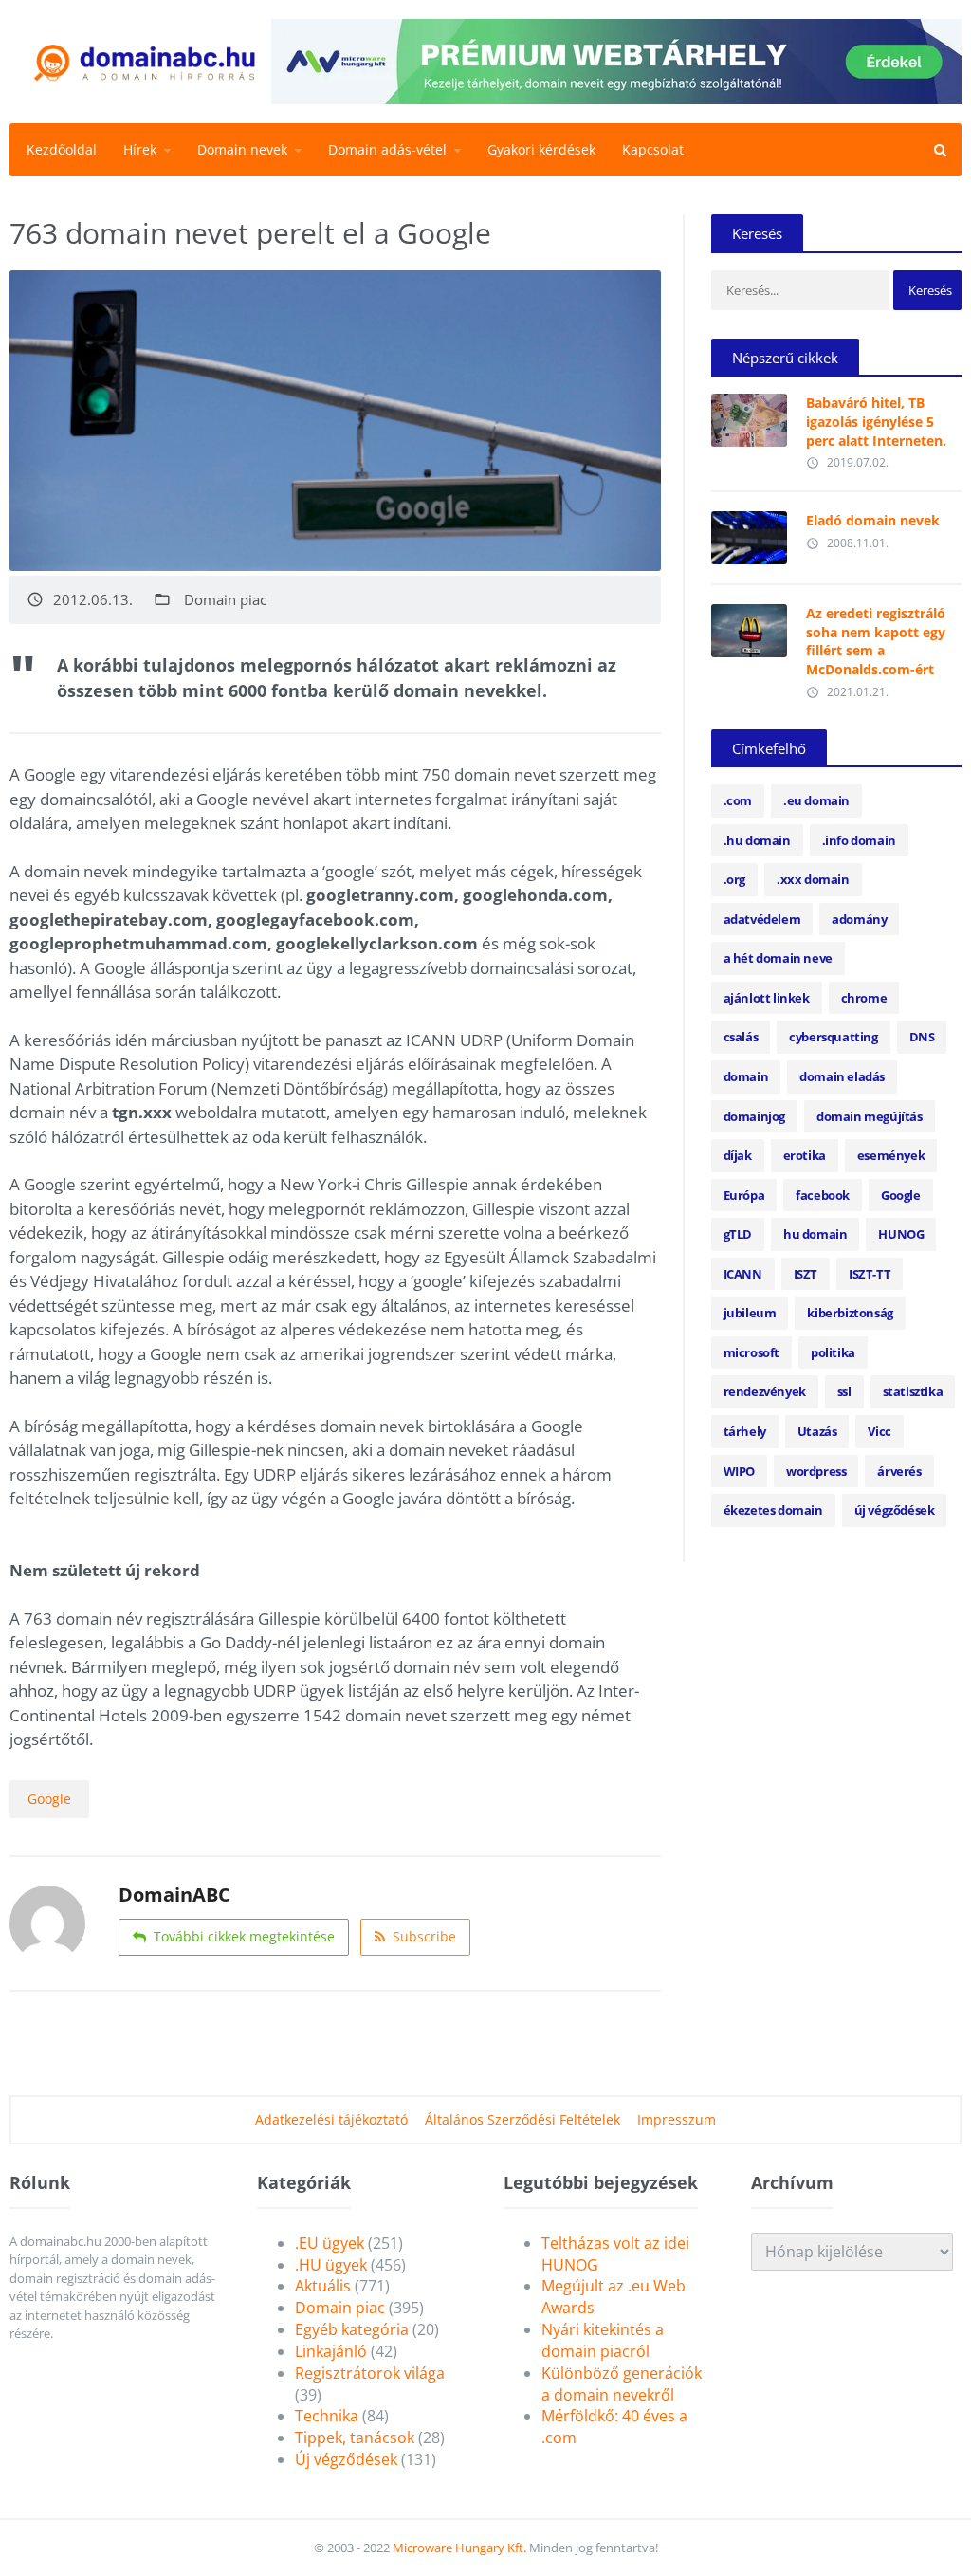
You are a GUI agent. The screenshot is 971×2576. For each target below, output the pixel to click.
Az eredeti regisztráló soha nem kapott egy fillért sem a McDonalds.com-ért (876, 641)
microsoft (751, 1352)
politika (833, 1352)
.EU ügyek (330, 2243)
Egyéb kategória (352, 2329)
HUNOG (901, 1234)
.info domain (859, 840)
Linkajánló (331, 2351)
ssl (844, 1391)
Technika (327, 2416)
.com (738, 800)
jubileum (750, 1313)
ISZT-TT (870, 1274)
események (891, 1155)
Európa (744, 1195)
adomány (859, 919)
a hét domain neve (778, 958)
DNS (922, 1037)
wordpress (816, 1471)
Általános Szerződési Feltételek (522, 2119)
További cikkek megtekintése (244, 1936)
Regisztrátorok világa (370, 2373)
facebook (823, 1195)
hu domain (815, 1234)
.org (734, 879)
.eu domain (816, 800)
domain (746, 1076)
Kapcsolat (653, 149)
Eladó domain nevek (873, 520)
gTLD (738, 1234)
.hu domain (757, 840)
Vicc (879, 1431)
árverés (899, 1471)
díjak (738, 1155)
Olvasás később (749, 415)
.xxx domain (813, 879)
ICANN (743, 1274)
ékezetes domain (773, 1510)
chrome (864, 998)
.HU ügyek (331, 2265)
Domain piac (225, 600)
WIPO (739, 1471)
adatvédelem (762, 919)
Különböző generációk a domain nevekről (622, 2384)
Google (49, 1799)
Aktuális (323, 2286)
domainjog (754, 1116)
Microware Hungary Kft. (459, 2548)
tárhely (745, 1431)
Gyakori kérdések (541, 149)
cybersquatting (833, 1037)
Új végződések (346, 2459)
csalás (741, 1037)
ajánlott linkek (767, 998)
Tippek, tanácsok (355, 2438)
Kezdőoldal (62, 149)
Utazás (817, 1431)
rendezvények (765, 1391)
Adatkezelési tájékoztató (331, 2119)
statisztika (913, 1391)
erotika (805, 1155)
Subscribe (424, 1936)
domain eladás (842, 1076)
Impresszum (677, 2119)
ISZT (806, 1274)
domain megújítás (870, 1116)
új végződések (895, 1510)
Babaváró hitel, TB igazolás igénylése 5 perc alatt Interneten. (876, 421)
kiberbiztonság (850, 1313)
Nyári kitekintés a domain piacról (603, 2340)
